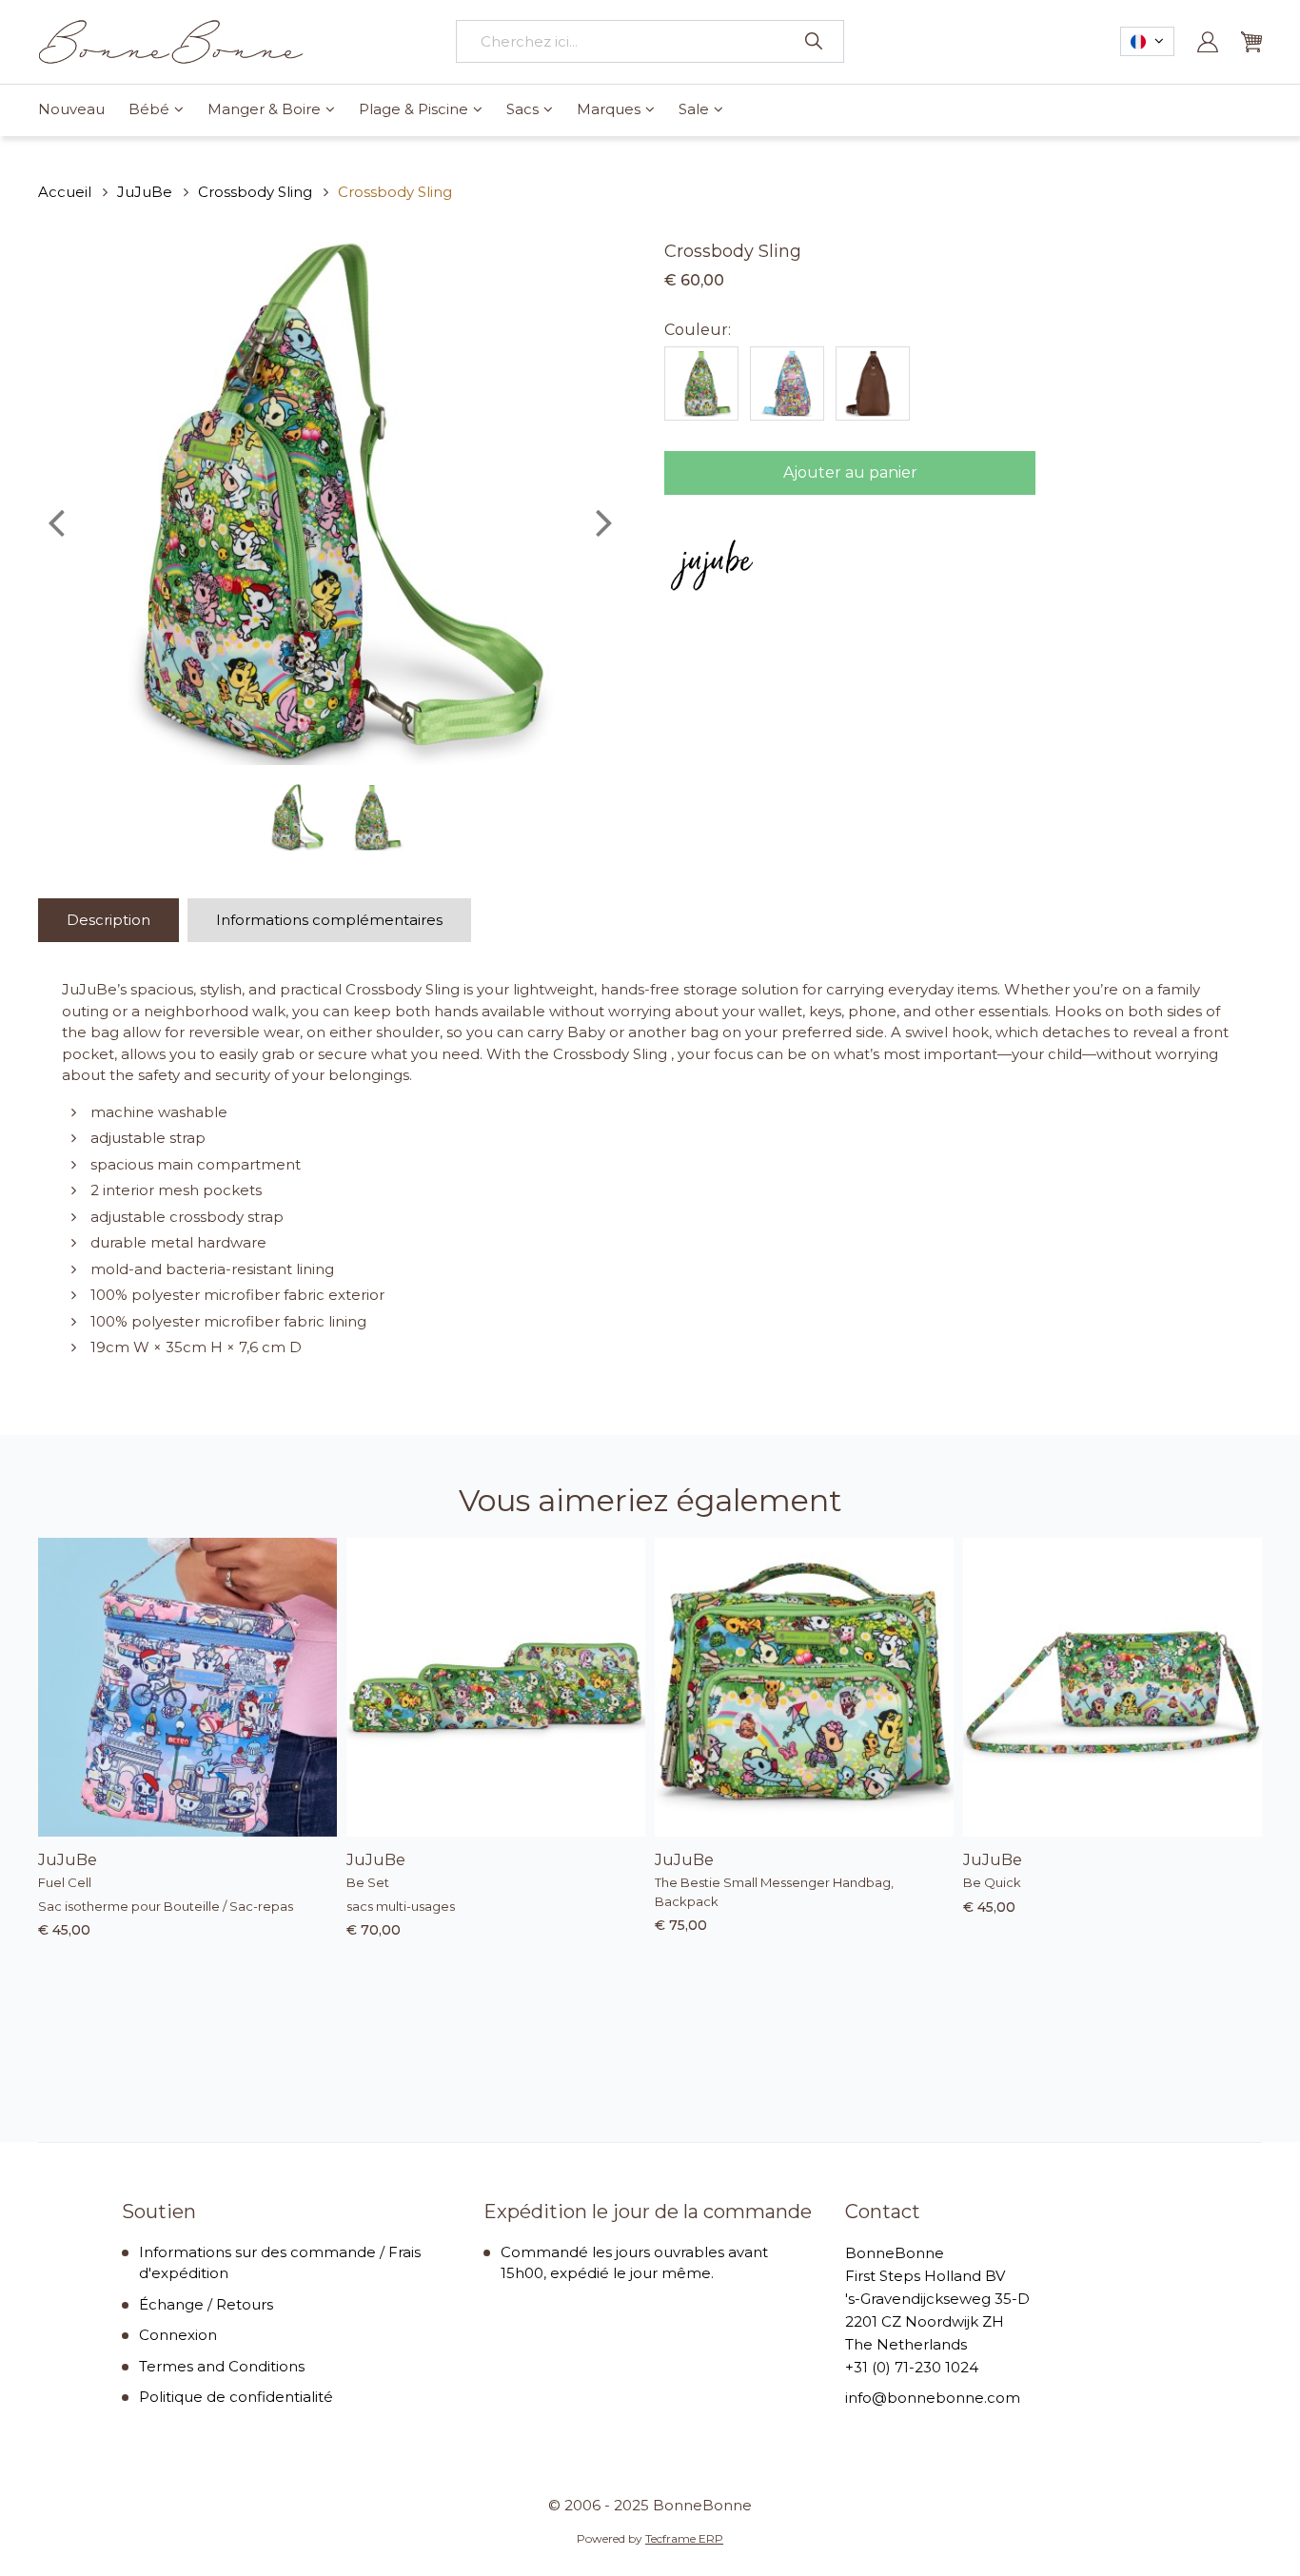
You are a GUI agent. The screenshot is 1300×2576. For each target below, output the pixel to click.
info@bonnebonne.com (933, 2398)
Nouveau (71, 109)
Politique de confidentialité (236, 2397)
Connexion (178, 2335)
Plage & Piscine (414, 109)
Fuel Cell (65, 1882)
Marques (609, 109)
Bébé (149, 109)
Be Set (368, 1882)
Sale (694, 109)
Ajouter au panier (850, 472)
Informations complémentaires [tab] (329, 920)
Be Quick (992, 1882)
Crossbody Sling (255, 192)
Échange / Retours (206, 2304)
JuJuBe (145, 192)
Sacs (522, 109)
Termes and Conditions (222, 2366)
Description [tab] (108, 920)
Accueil (65, 192)
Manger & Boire (264, 109)
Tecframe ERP (684, 2538)
